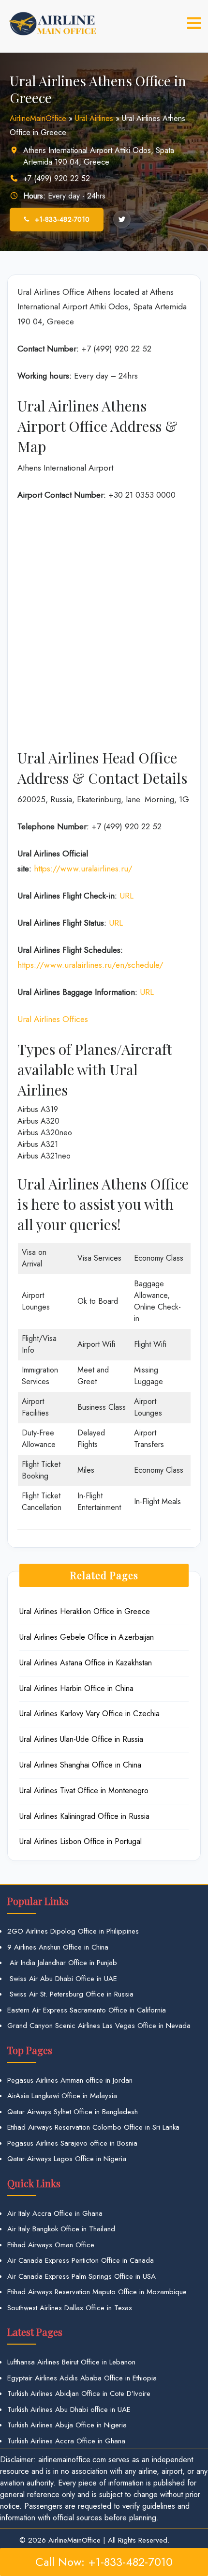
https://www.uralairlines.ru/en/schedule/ (90, 965)
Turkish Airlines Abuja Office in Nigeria (67, 2425)
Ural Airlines (94, 118)
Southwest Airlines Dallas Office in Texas (70, 2308)
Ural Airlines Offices (53, 1019)
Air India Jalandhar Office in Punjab (62, 1963)
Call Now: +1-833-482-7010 (104, 2562)
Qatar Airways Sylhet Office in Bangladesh (73, 2112)
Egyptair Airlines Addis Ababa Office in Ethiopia (82, 2378)
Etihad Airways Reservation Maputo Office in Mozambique (97, 2292)
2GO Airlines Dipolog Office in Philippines (73, 1931)
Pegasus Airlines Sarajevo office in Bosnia (72, 2143)
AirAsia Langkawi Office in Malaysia (62, 2096)
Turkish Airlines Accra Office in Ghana (66, 2441)
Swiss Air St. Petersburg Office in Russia (70, 1994)
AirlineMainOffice (38, 118)
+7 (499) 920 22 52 (57, 178)
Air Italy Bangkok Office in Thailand (61, 2229)
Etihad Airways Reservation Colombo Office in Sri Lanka (93, 2127)
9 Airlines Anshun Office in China (58, 1947)
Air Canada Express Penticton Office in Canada (81, 2260)
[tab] (194, 23)
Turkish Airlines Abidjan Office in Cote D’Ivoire (79, 2393)
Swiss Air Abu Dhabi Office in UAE (62, 1979)
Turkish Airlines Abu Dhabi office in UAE (69, 2409)
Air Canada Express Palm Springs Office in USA (82, 2276)
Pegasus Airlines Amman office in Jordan (70, 2080)
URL (126, 896)
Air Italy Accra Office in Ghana (55, 2213)
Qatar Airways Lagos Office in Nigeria (67, 2159)
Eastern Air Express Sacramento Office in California (87, 2010)
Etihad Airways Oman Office (51, 2245)
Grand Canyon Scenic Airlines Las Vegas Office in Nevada (99, 2026)
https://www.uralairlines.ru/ (83, 869)
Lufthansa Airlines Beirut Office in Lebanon (71, 2362)
